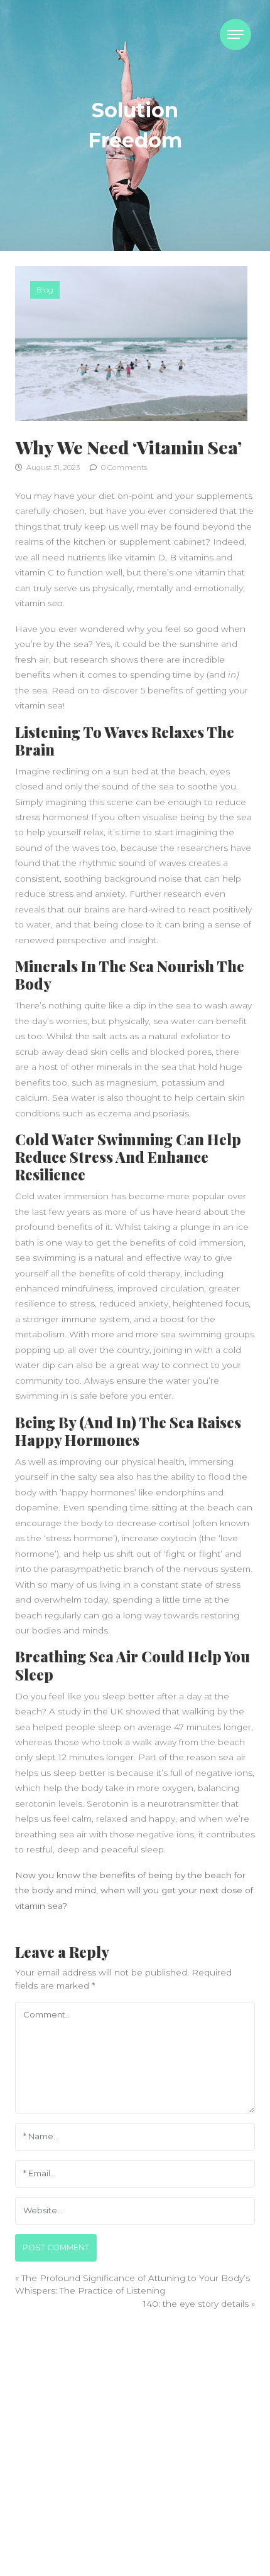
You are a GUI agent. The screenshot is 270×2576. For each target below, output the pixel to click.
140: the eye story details (196, 2304)
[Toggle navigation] (235, 35)
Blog (45, 290)
